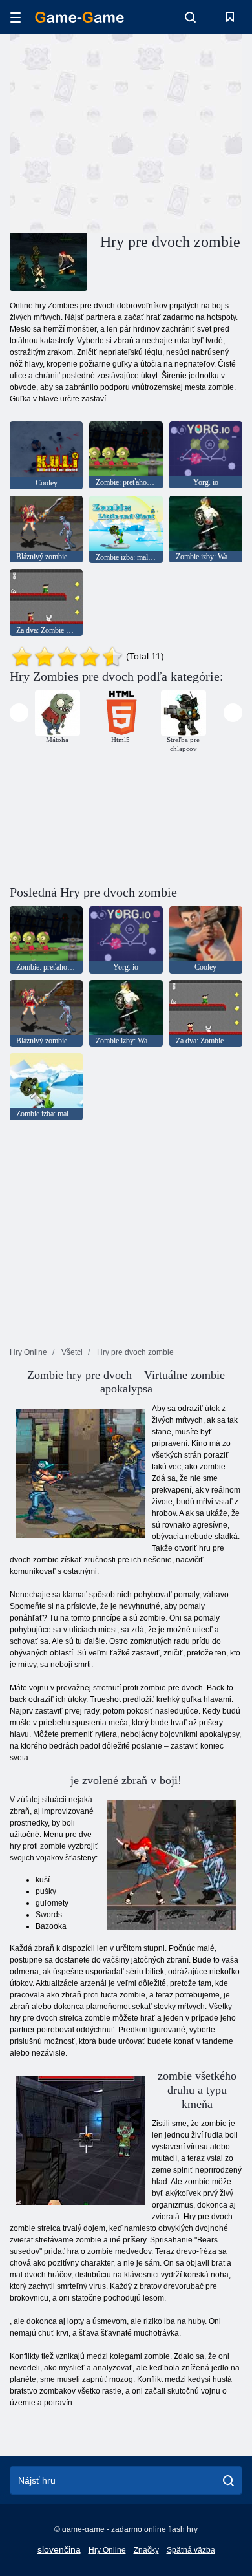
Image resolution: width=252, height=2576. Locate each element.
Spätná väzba (191, 2550)
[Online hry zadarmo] (79, 17)
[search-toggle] (190, 17)
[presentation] (19, 713)
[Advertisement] (119, 131)
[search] (228, 2480)
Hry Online (107, 2550)
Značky (146, 2550)
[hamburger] (16, 17)
